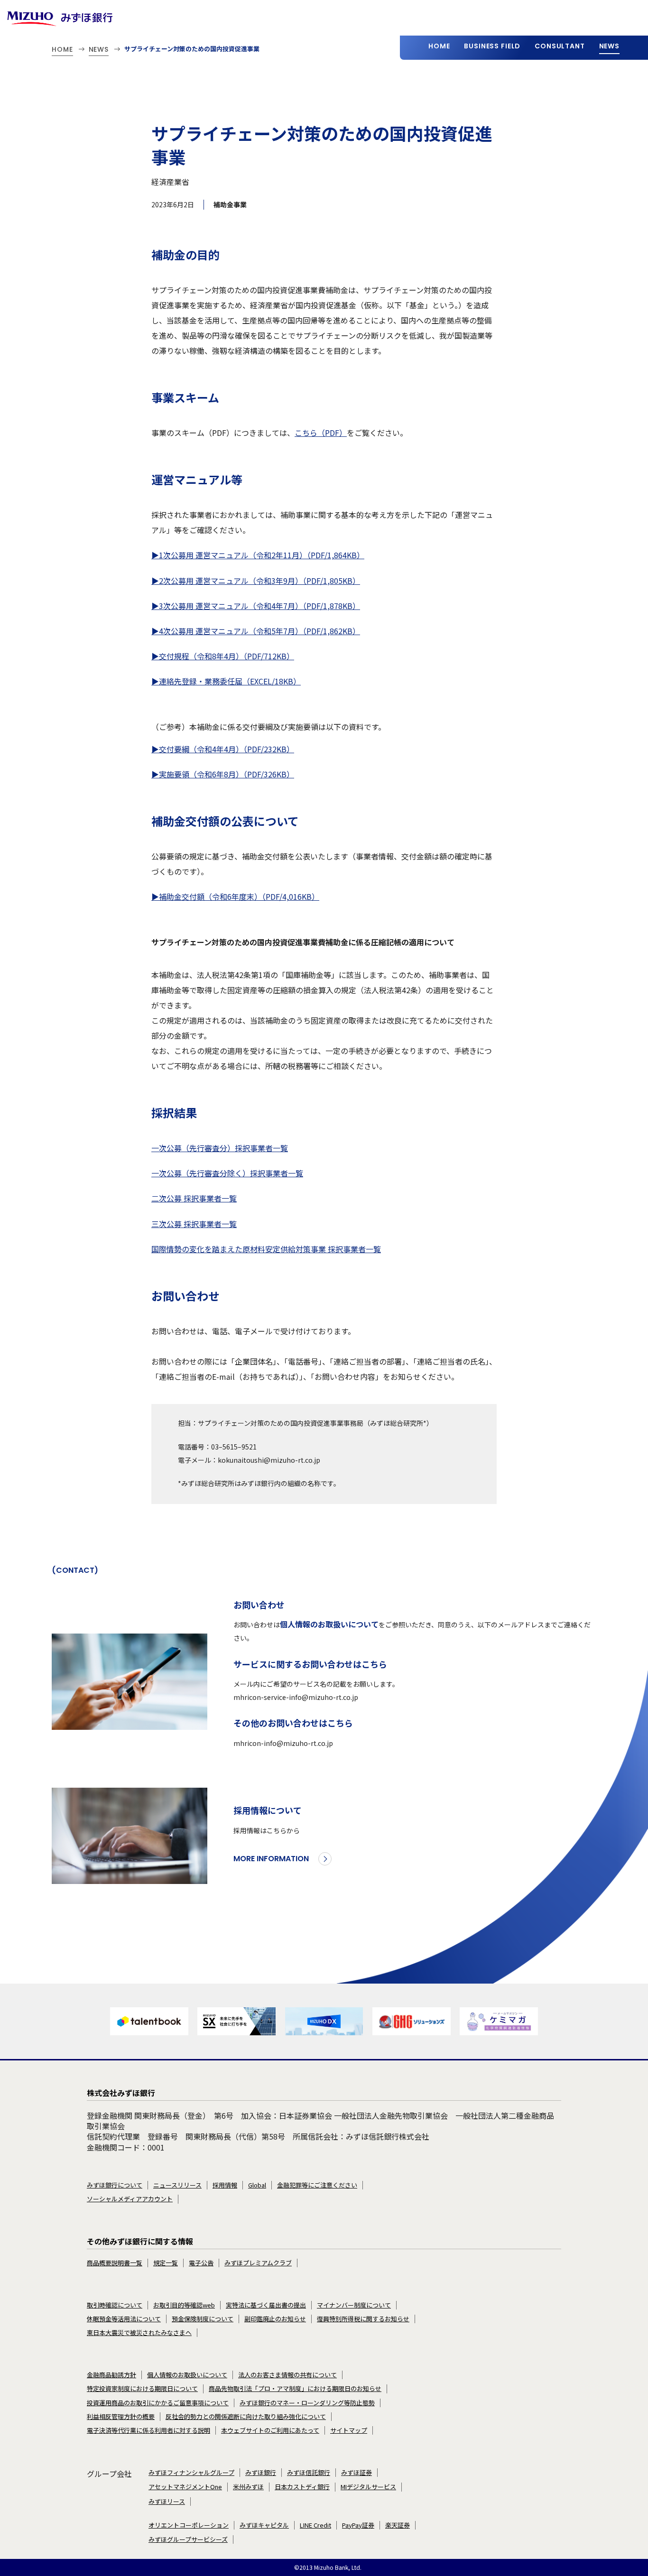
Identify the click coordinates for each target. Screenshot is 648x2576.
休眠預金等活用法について (124, 2319)
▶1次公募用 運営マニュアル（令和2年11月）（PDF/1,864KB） (258, 555)
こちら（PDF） (321, 433)
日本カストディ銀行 (302, 2487)
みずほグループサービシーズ (188, 2539)
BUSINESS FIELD (492, 46)
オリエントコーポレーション (189, 2525)
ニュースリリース (177, 2185)
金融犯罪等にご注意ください (317, 2185)
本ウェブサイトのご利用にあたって (270, 2430)
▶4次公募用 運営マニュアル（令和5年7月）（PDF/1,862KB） (256, 631)
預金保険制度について (203, 2319)
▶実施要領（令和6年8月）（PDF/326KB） (223, 774)
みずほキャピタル (264, 2525)
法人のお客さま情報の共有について (287, 2375)
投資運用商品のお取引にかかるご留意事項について (158, 2403)
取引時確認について (115, 2305)
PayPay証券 (358, 2525)
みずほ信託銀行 (309, 2473)
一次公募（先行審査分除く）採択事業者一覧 (227, 1173)
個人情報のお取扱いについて (329, 1624)
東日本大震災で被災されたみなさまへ (139, 2333)
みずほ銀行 (261, 2473)
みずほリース (167, 2502)
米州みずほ (248, 2487)
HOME (439, 46)
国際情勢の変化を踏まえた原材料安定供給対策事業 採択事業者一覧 (266, 1249)
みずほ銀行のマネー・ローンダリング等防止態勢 (307, 2403)
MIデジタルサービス (368, 2487)
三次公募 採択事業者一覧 (194, 1224)
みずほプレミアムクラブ (258, 2263)
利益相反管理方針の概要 (121, 2417)
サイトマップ (349, 2430)
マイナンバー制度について (354, 2305)
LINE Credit (315, 2525)
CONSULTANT (560, 46)
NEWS (609, 46)
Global (257, 2185)
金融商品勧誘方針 (111, 2375)
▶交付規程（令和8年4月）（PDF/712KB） (223, 656)
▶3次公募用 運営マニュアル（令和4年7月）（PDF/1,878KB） (256, 606)
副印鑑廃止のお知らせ (275, 2319)
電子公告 (201, 2263)
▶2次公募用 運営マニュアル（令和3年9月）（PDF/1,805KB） (256, 581)
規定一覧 (166, 2263)
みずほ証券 (356, 2473)
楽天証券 (398, 2525)
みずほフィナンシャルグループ (191, 2473)
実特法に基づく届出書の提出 (266, 2305)
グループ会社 (109, 2474)
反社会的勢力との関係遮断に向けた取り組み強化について (246, 2417)
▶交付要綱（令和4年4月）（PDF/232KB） (223, 749)
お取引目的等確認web (184, 2305)
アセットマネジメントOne (185, 2487)
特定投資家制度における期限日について (142, 2389)
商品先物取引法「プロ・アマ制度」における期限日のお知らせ (295, 2389)
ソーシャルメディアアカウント (130, 2199)
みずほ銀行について (115, 2185)
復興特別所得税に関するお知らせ (363, 2319)
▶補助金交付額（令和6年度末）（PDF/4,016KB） (235, 896)
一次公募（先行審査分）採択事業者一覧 (220, 1148)
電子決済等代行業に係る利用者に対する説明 (148, 2430)
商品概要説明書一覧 (115, 2263)
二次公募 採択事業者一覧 (194, 1198)
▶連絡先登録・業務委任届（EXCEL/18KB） (226, 681)
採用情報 (225, 2185)
